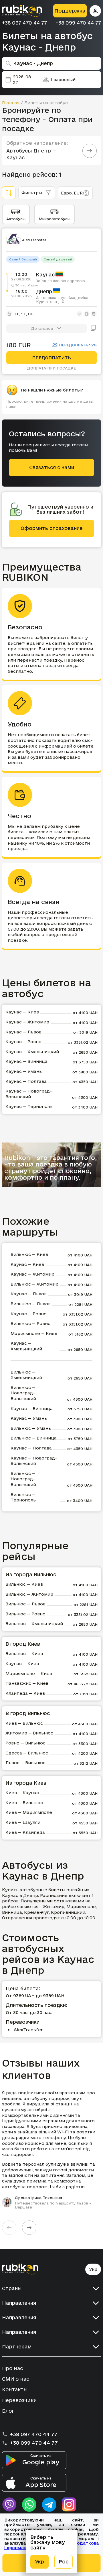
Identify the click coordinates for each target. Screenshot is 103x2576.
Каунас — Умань (24, 1071)
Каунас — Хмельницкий (32, 1052)
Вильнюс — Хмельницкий (26, 1375)
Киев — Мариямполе (29, 1812)
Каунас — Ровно (23, 1042)
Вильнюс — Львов (31, 1304)
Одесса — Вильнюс (27, 1753)
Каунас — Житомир (27, 1022)
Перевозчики (19, 2400)
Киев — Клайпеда (25, 1832)
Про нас (12, 2368)
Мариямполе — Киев (34, 1333)
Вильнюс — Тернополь (23, 1497)
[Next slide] (29, 2228)
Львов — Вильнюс (25, 1763)
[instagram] (69, 2505)
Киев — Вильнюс (24, 1723)
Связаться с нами (52, 467)
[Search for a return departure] (90, 151)
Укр (93, 2269)
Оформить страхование (52, 528)
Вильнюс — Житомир (34, 1284)
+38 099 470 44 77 (78, 23)
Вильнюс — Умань (31, 1428)
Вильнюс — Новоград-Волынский (23, 1393)
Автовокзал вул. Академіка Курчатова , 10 (62, 300)
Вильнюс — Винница (34, 1438)
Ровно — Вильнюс (25, 1743)
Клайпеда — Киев (25, 1693)
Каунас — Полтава (26, 1081)
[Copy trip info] (93, 328)
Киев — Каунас (22, 1793)
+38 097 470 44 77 (24, 23)
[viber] (9, 2505)
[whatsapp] (29, 2505)
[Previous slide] (9, 2228)
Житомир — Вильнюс (29, 1733)
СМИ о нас (16, 2379)
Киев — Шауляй (23, 1822)
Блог (8, 2411)
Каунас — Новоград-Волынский (29, 1094)
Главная (11, 103)
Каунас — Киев (22, 1012)
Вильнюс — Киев (29, 1254)
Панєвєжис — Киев (27, 1683)
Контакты (15, 2389)
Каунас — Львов (23, 1032)
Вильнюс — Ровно (31, 1323)
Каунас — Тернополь (29, 1106)
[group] (51, 2150)
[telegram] (49, 2505)
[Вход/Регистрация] (95, 11)
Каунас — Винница (26, 1061)
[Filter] (9, 193)
